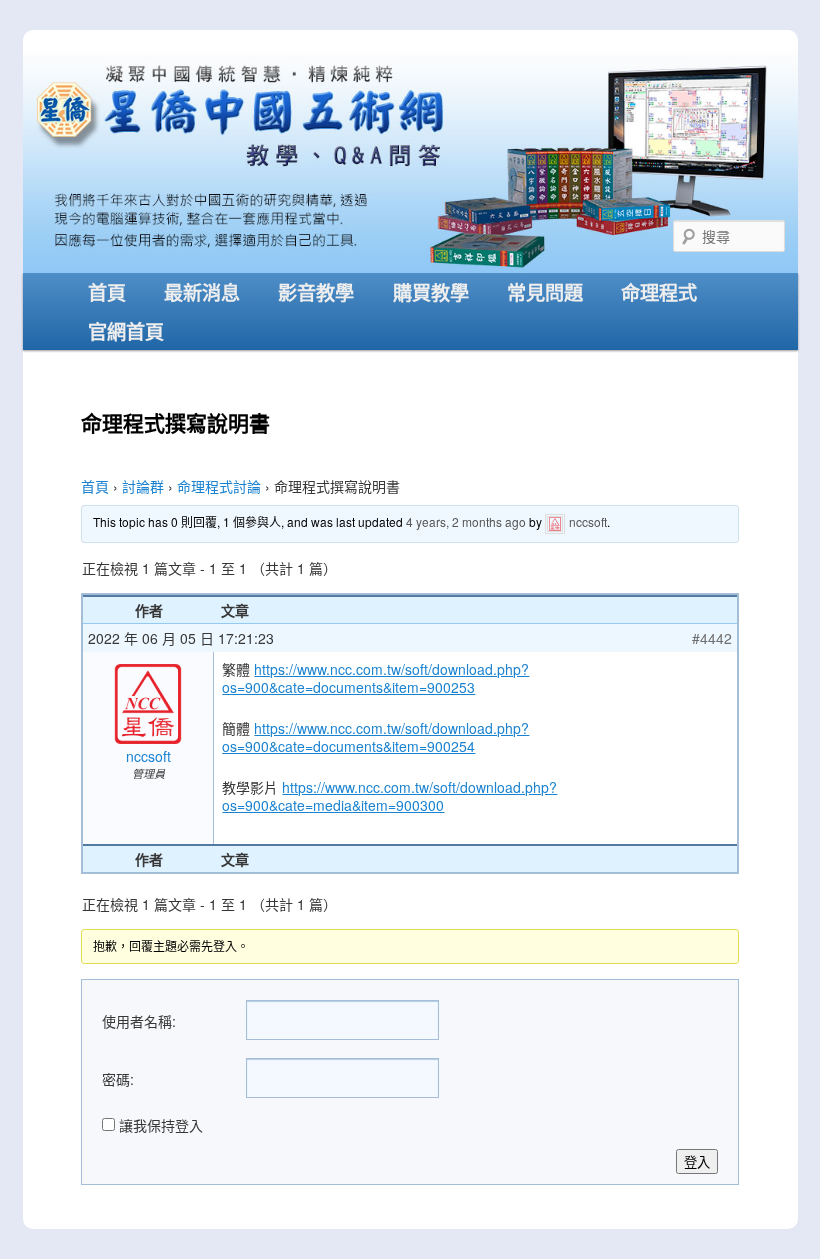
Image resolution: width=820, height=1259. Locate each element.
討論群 (143, 486)
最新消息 (202, 292)
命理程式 (659, 292)
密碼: (118, 1079)
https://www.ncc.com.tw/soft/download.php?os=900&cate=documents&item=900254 (375, 737)
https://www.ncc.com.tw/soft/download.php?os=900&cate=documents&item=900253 (375, 678)
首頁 (107, 292)
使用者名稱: (139, 1021)
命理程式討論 (219, 486)
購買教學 (431, 292)
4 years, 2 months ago (466, 521)
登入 (697, 1162)
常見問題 (545, 292)
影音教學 (316, 292)
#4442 (712, 638)
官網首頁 (126, 331)
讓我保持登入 (161, 1125)
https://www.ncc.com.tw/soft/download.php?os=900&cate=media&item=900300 (389, 796)
